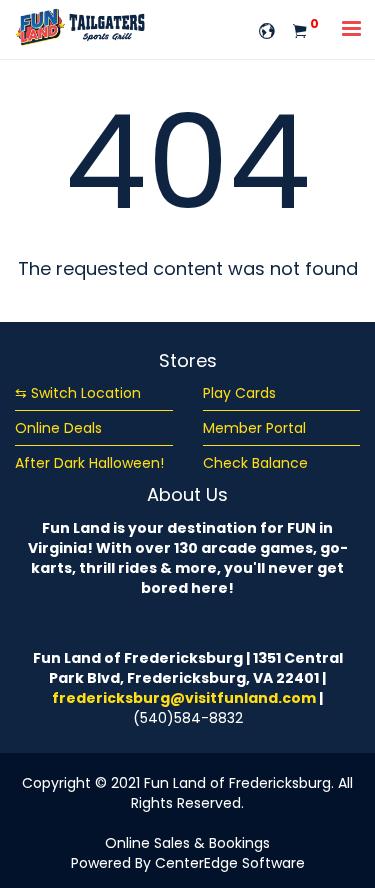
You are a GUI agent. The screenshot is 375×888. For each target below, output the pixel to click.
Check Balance (255, 463)
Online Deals (58, 428)
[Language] (267, 29)
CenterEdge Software (230, 863)
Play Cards (239, 393)
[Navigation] (352, 30)
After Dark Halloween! (89, 463)
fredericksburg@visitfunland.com (184, 698)
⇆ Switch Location (78, 393)
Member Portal (254, 428)
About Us (187, 494)
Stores (188, 360)
